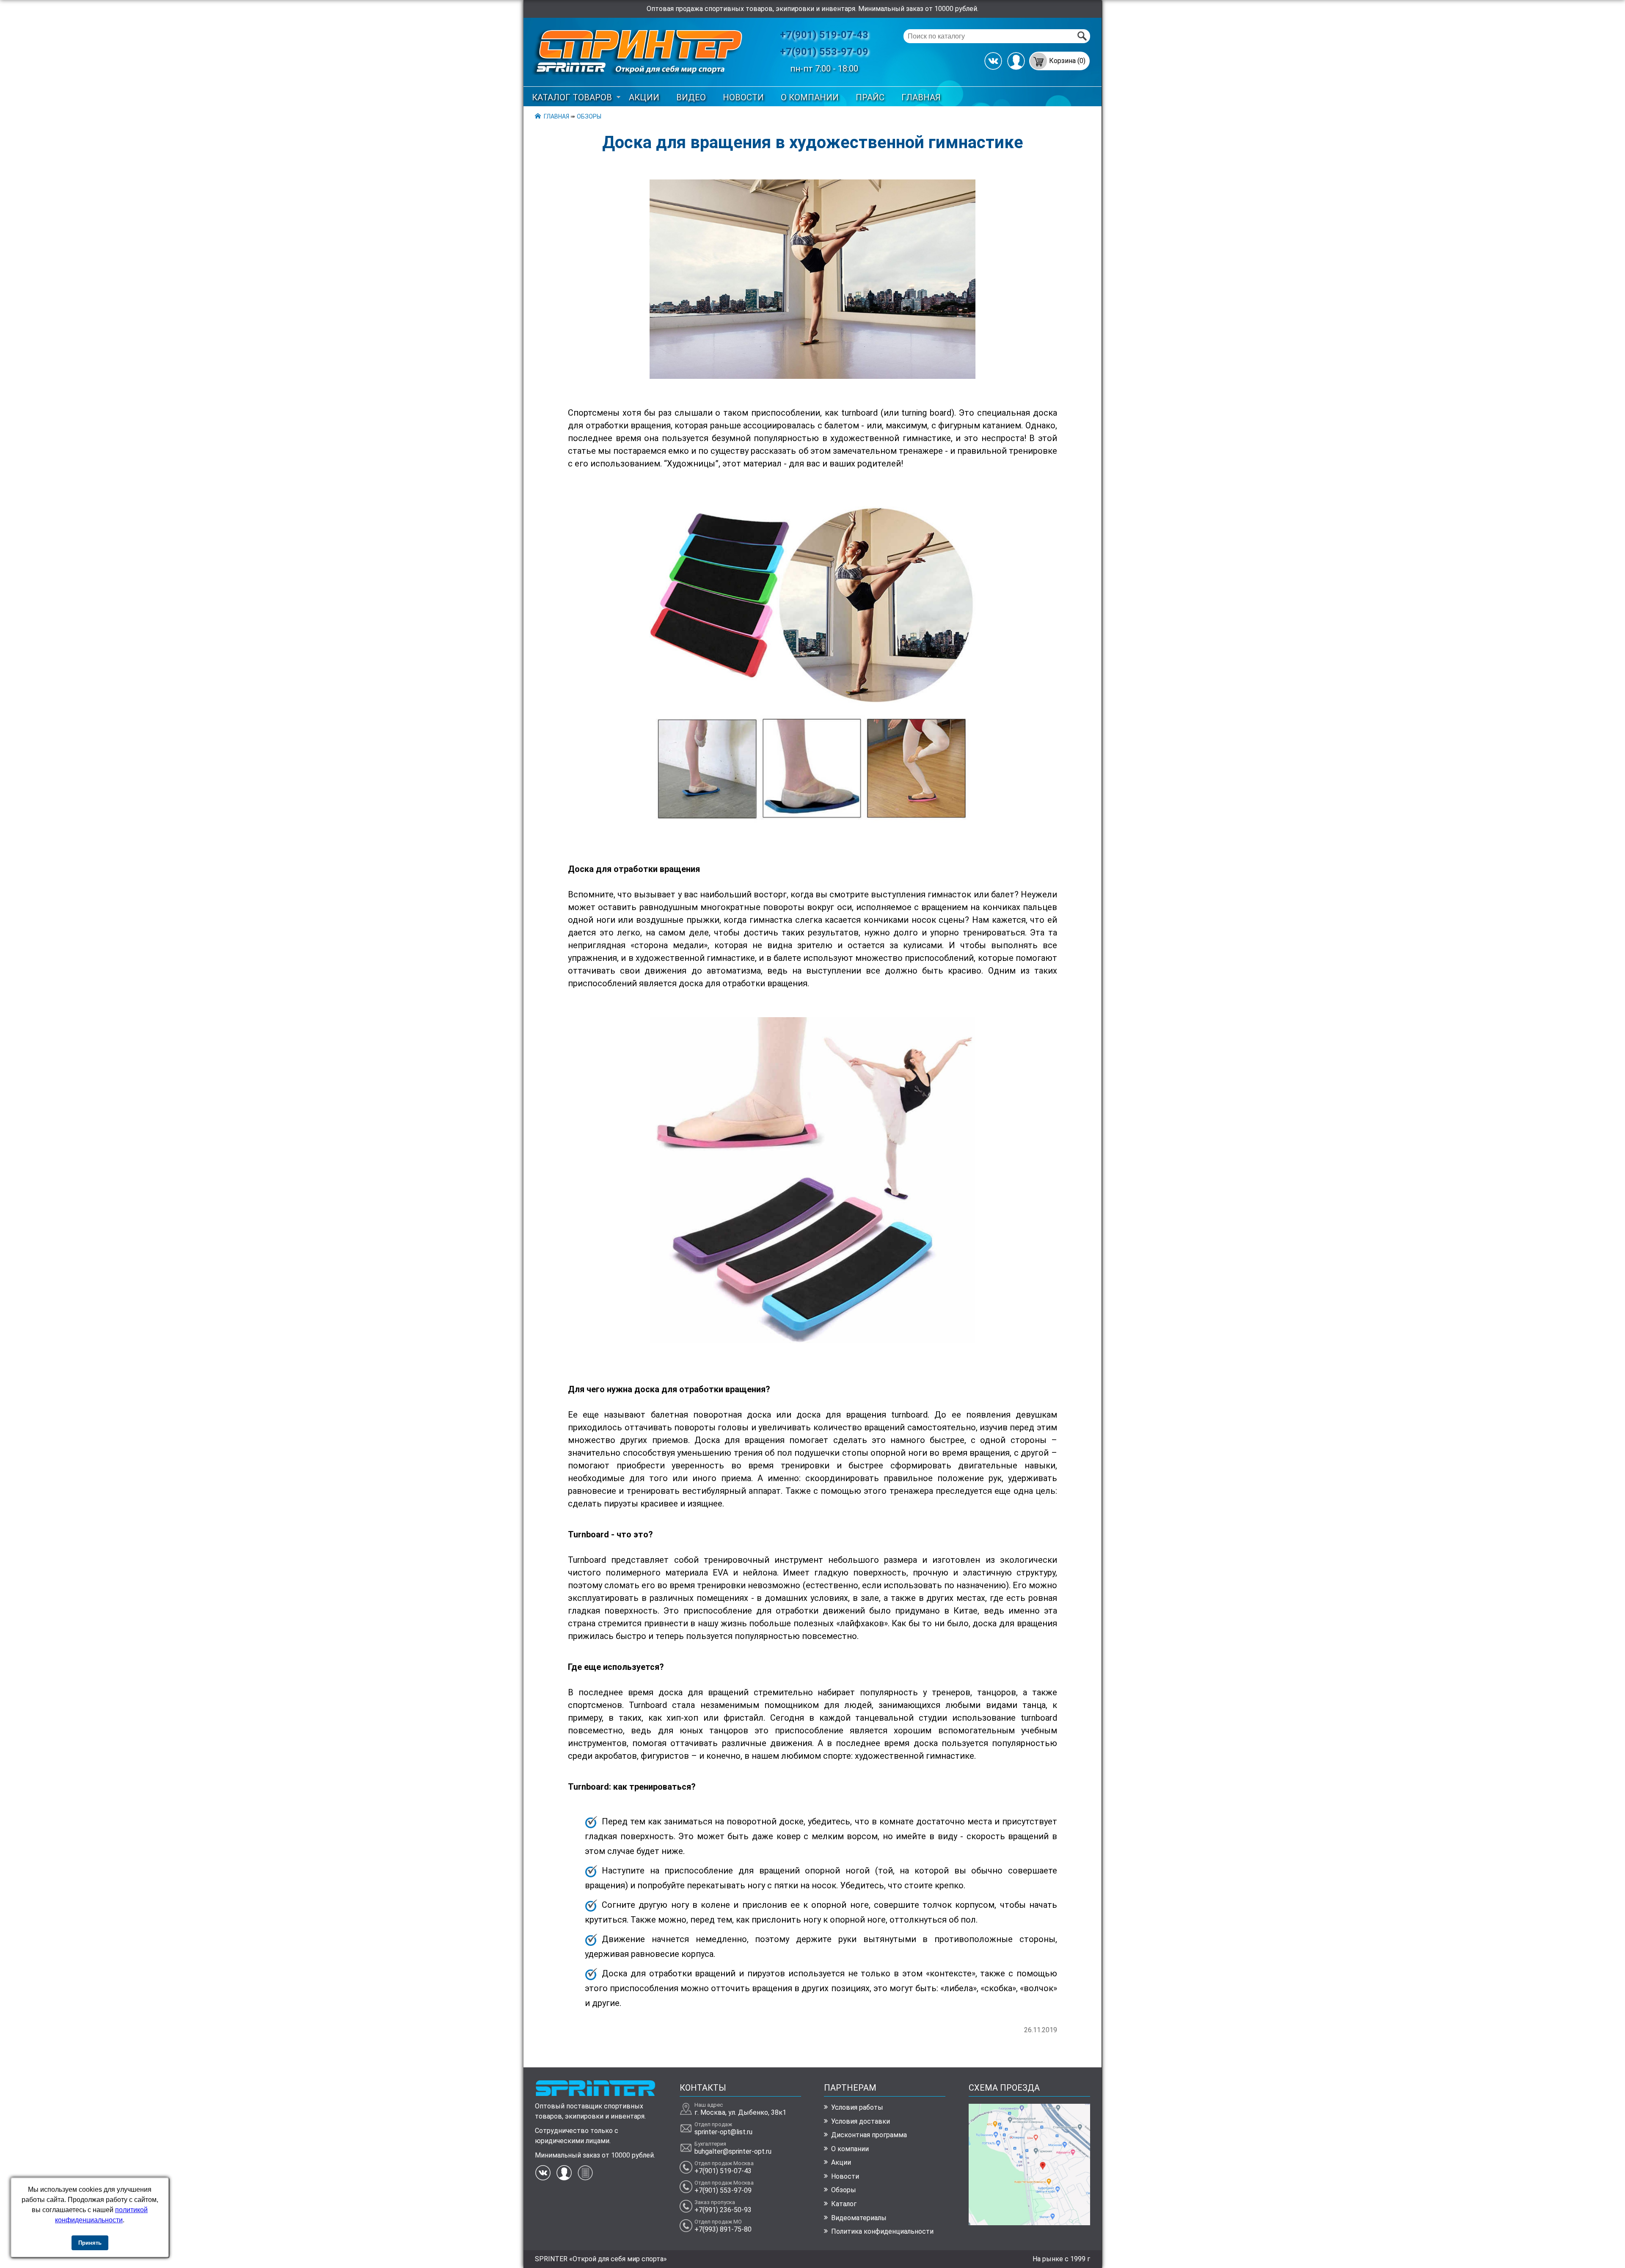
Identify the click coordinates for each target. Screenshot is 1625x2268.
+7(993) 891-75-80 (723, 2229)
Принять (90, 2243)
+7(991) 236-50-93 (723, 2210)
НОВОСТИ (743, 97)
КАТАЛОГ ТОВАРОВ (572, 97)
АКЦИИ (644, 97)
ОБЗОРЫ (589, 116)
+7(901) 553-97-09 (824, 52)
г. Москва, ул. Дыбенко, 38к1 (740, 2112)
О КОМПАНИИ (810, 97)
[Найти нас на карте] (1029, 2223)
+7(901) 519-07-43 (824, 35)
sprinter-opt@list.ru (723, 2132)
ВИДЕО (691, 97)
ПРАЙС (870, 97)
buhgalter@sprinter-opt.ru (733, 2151)
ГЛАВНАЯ (921, 97)
